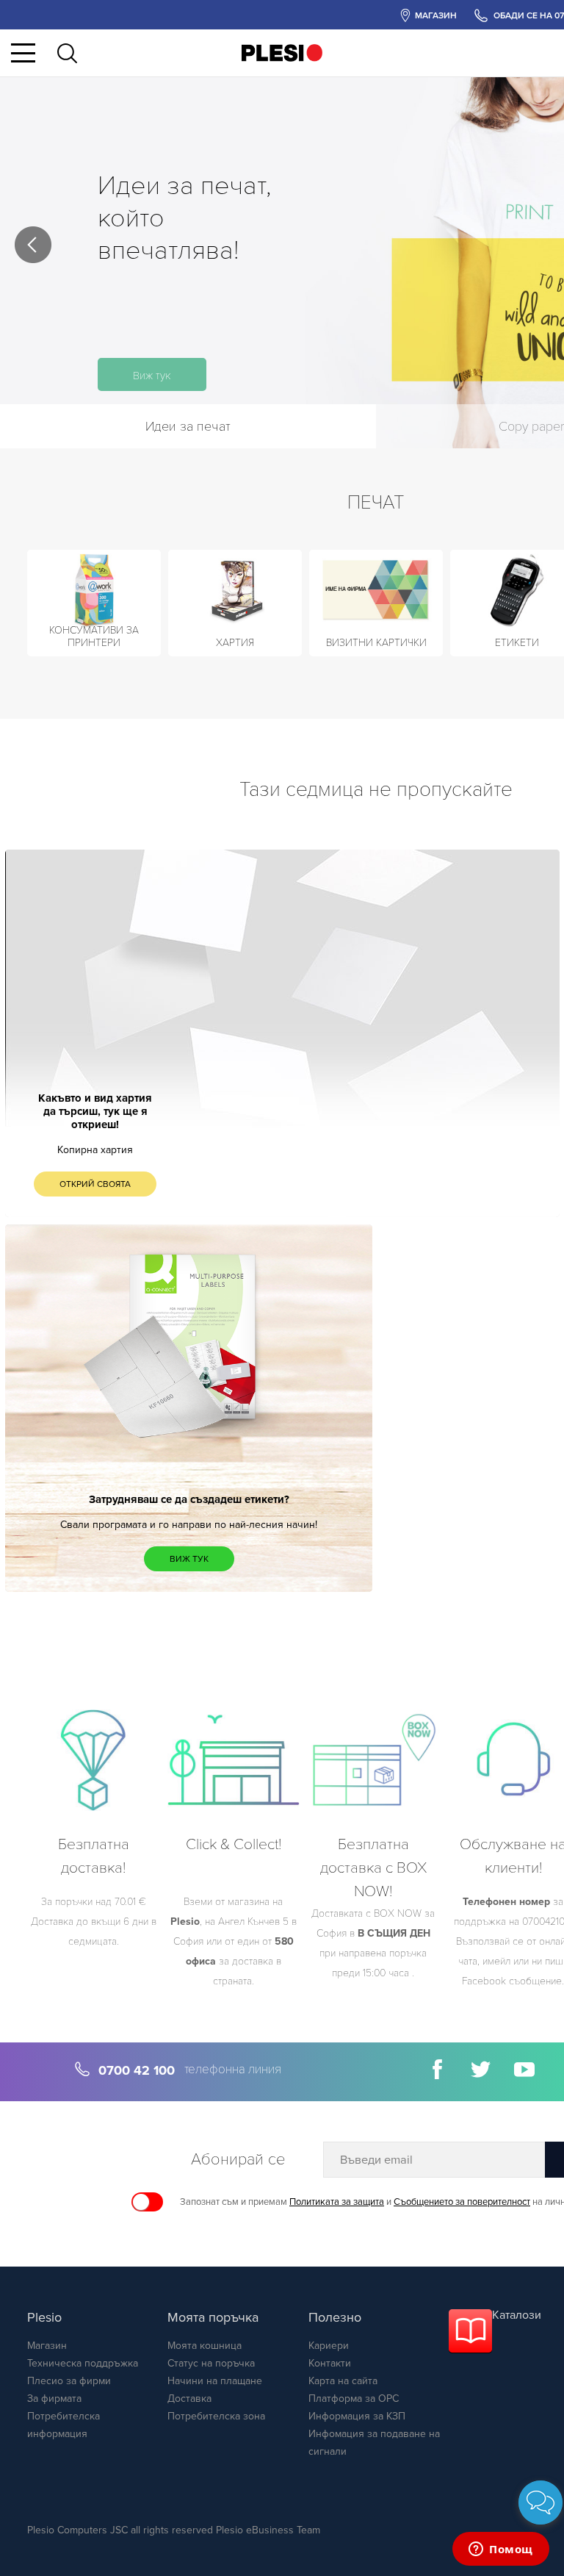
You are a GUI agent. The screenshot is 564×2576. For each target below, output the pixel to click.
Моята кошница (205, 2346)
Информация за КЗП (357, 2416)
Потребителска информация (64, 2425)
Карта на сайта (343, 2381)
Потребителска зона (216, 2416)
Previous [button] (33, 245)
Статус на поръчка (211, 2363)
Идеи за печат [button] (188, 426)
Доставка (189, 2399)
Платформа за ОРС (354, 2399)
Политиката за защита (337, 2202)
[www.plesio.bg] (282, 53)
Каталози (517, 2315)
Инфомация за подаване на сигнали (374, 2443)
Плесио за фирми (69, 2381)
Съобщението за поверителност (462, 2202)
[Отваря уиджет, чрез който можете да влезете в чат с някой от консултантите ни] (501, 2550)
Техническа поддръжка (83, 2363)
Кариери (329, 2346)
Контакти (330, 2363)
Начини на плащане (215, 2381)
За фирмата (54, 2399)
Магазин (47, 2346)
